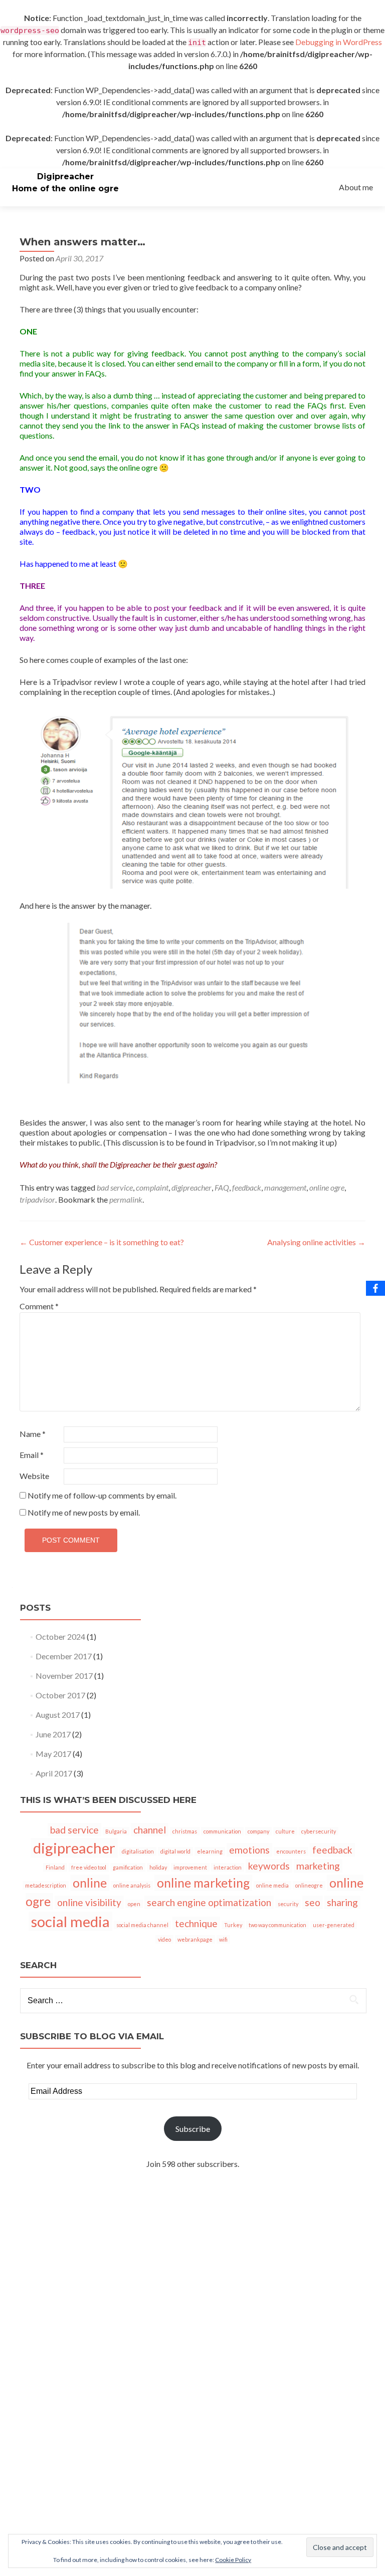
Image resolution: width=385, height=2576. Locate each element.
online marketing (203, 1883)
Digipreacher (65, 176)
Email (32, 1455)
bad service (115, 1187)
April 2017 (54, 1773)
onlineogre (309, 1885)
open (134, 1904)
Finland (55, 1867)
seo (313, 1902)
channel (150, 1830)
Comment (39, 1306)
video (164, 1939)
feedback (247, 1187)
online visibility (89, 1902)
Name (33, 1434)
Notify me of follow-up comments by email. (102, 1495)
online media (272, 1885)
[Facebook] (375, 1288)
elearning (210, 1851)
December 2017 (64, 1656)
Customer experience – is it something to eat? (102, 1242)
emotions (249, 1850)
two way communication (277, 1925)
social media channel (142, 1925)
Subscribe (193, 2129)
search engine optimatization (209, 1902)
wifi (223, 1939)
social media (70, 1921)
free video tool (89, 1867)
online (90, 1883)
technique (196, 1923)
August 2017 (58, 1715)
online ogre (327, 1187)
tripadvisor (37, 1199)
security (288, 1904)
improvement (190, 1867)
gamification (128, 1867)
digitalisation (138, 1851)
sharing (342, 1902)
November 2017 (64, 1676)
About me (356, 187)
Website (34, 1476)
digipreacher (191, 1187)
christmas (185, 1831)
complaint (152, 1187)
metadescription (46, 1885)
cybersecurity (319, 1831)
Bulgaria (116, 1831)
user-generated (334, 1925)
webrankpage (195, 1939)
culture (285, 1831)
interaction (228, 1867)
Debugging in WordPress (339, 42)
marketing (318, 1866)
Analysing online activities (316, 1242)
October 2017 (60, 1695)
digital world (175, 1851)
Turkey (233, 1925)
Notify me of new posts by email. (84, 1512)
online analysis (132, 1885)
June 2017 (53, 1734)
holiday (158, 1867)
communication (222, 1831)
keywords (269, 1866)
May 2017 (53, 1754)
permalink (126, 1199)
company (258, 1831)
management (285, 1187)
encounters (291, 1851)
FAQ (222, 1187)
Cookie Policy (233, 2560)
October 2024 (60, 1636)
